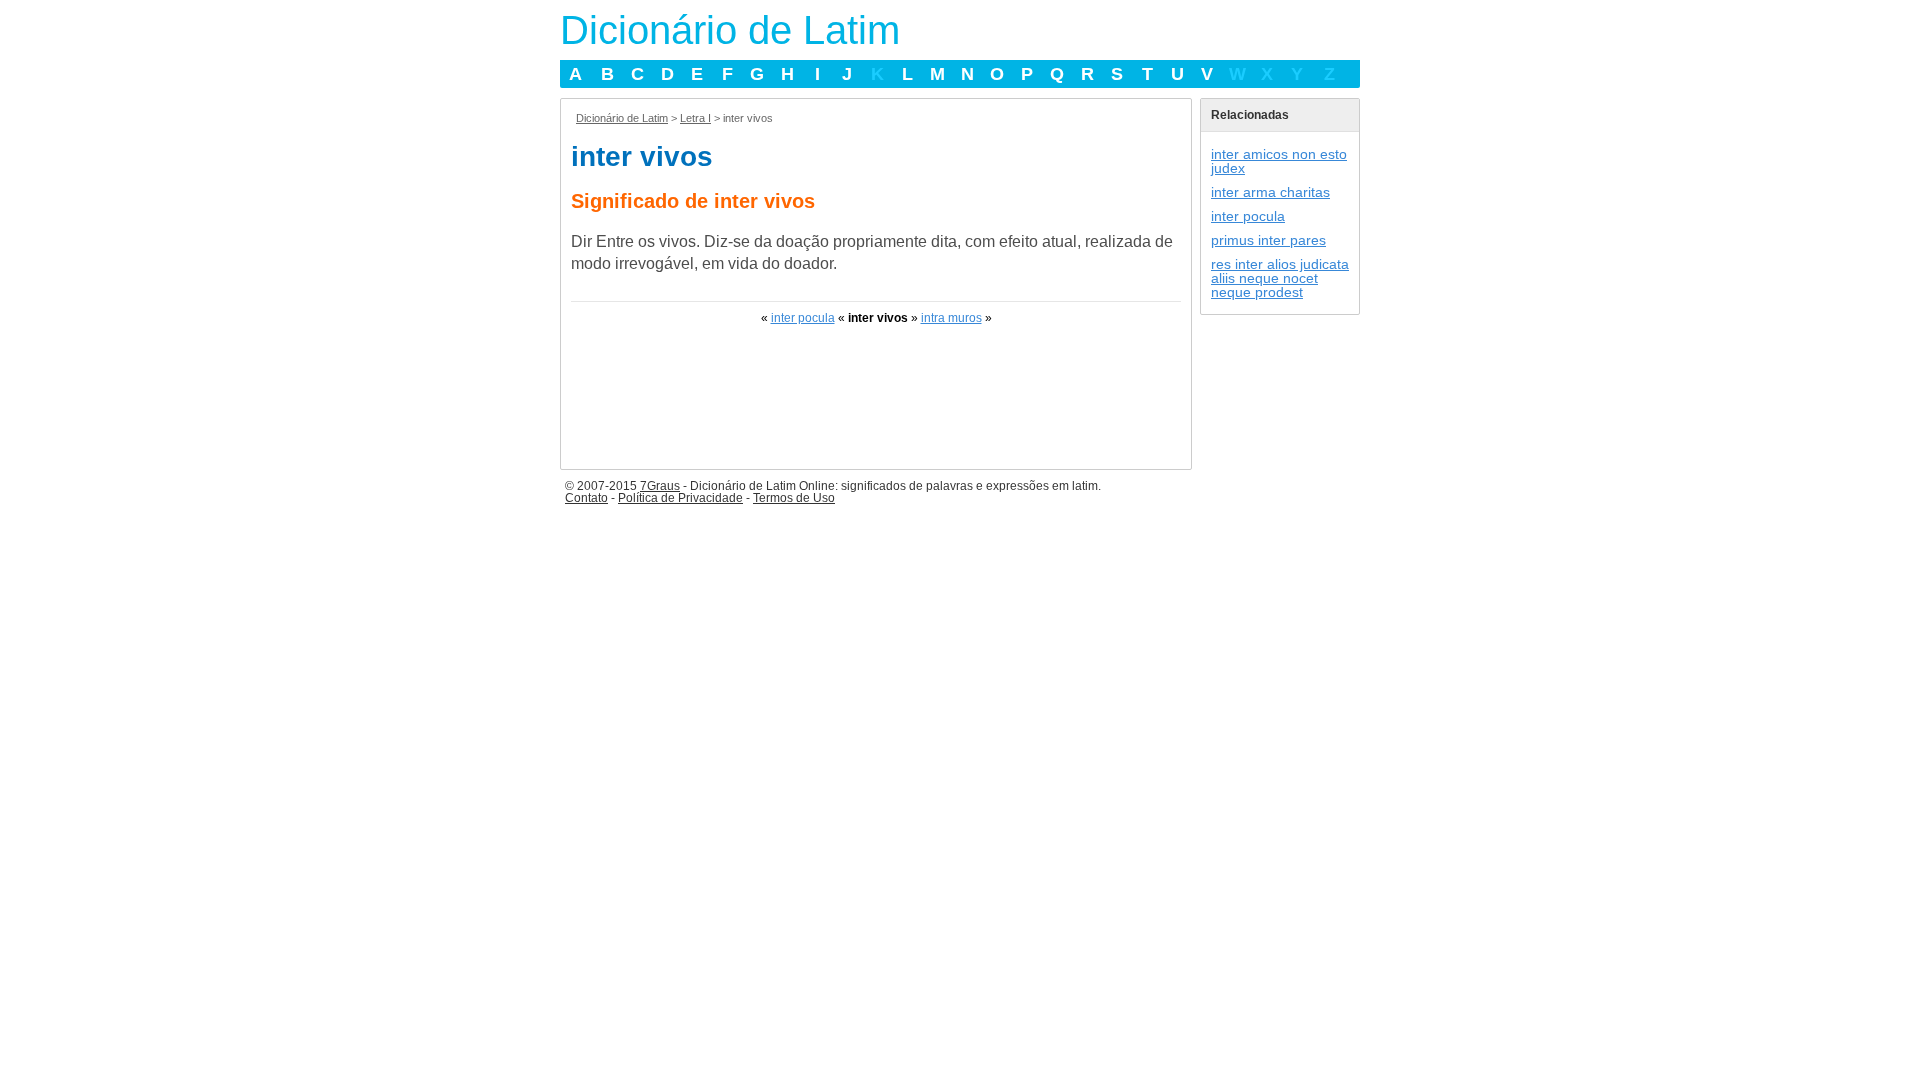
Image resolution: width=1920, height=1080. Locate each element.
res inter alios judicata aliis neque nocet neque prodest (1280, 278)
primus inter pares (1268, 240)
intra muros (951, 318)
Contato (586, 498)
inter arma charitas (1270, 192)
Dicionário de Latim (730, 30)
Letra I (695, 118)
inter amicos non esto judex (1279, 161)
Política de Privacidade (680, 498)
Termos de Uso (794, 498)
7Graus (660, 486)
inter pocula (803, 318)
